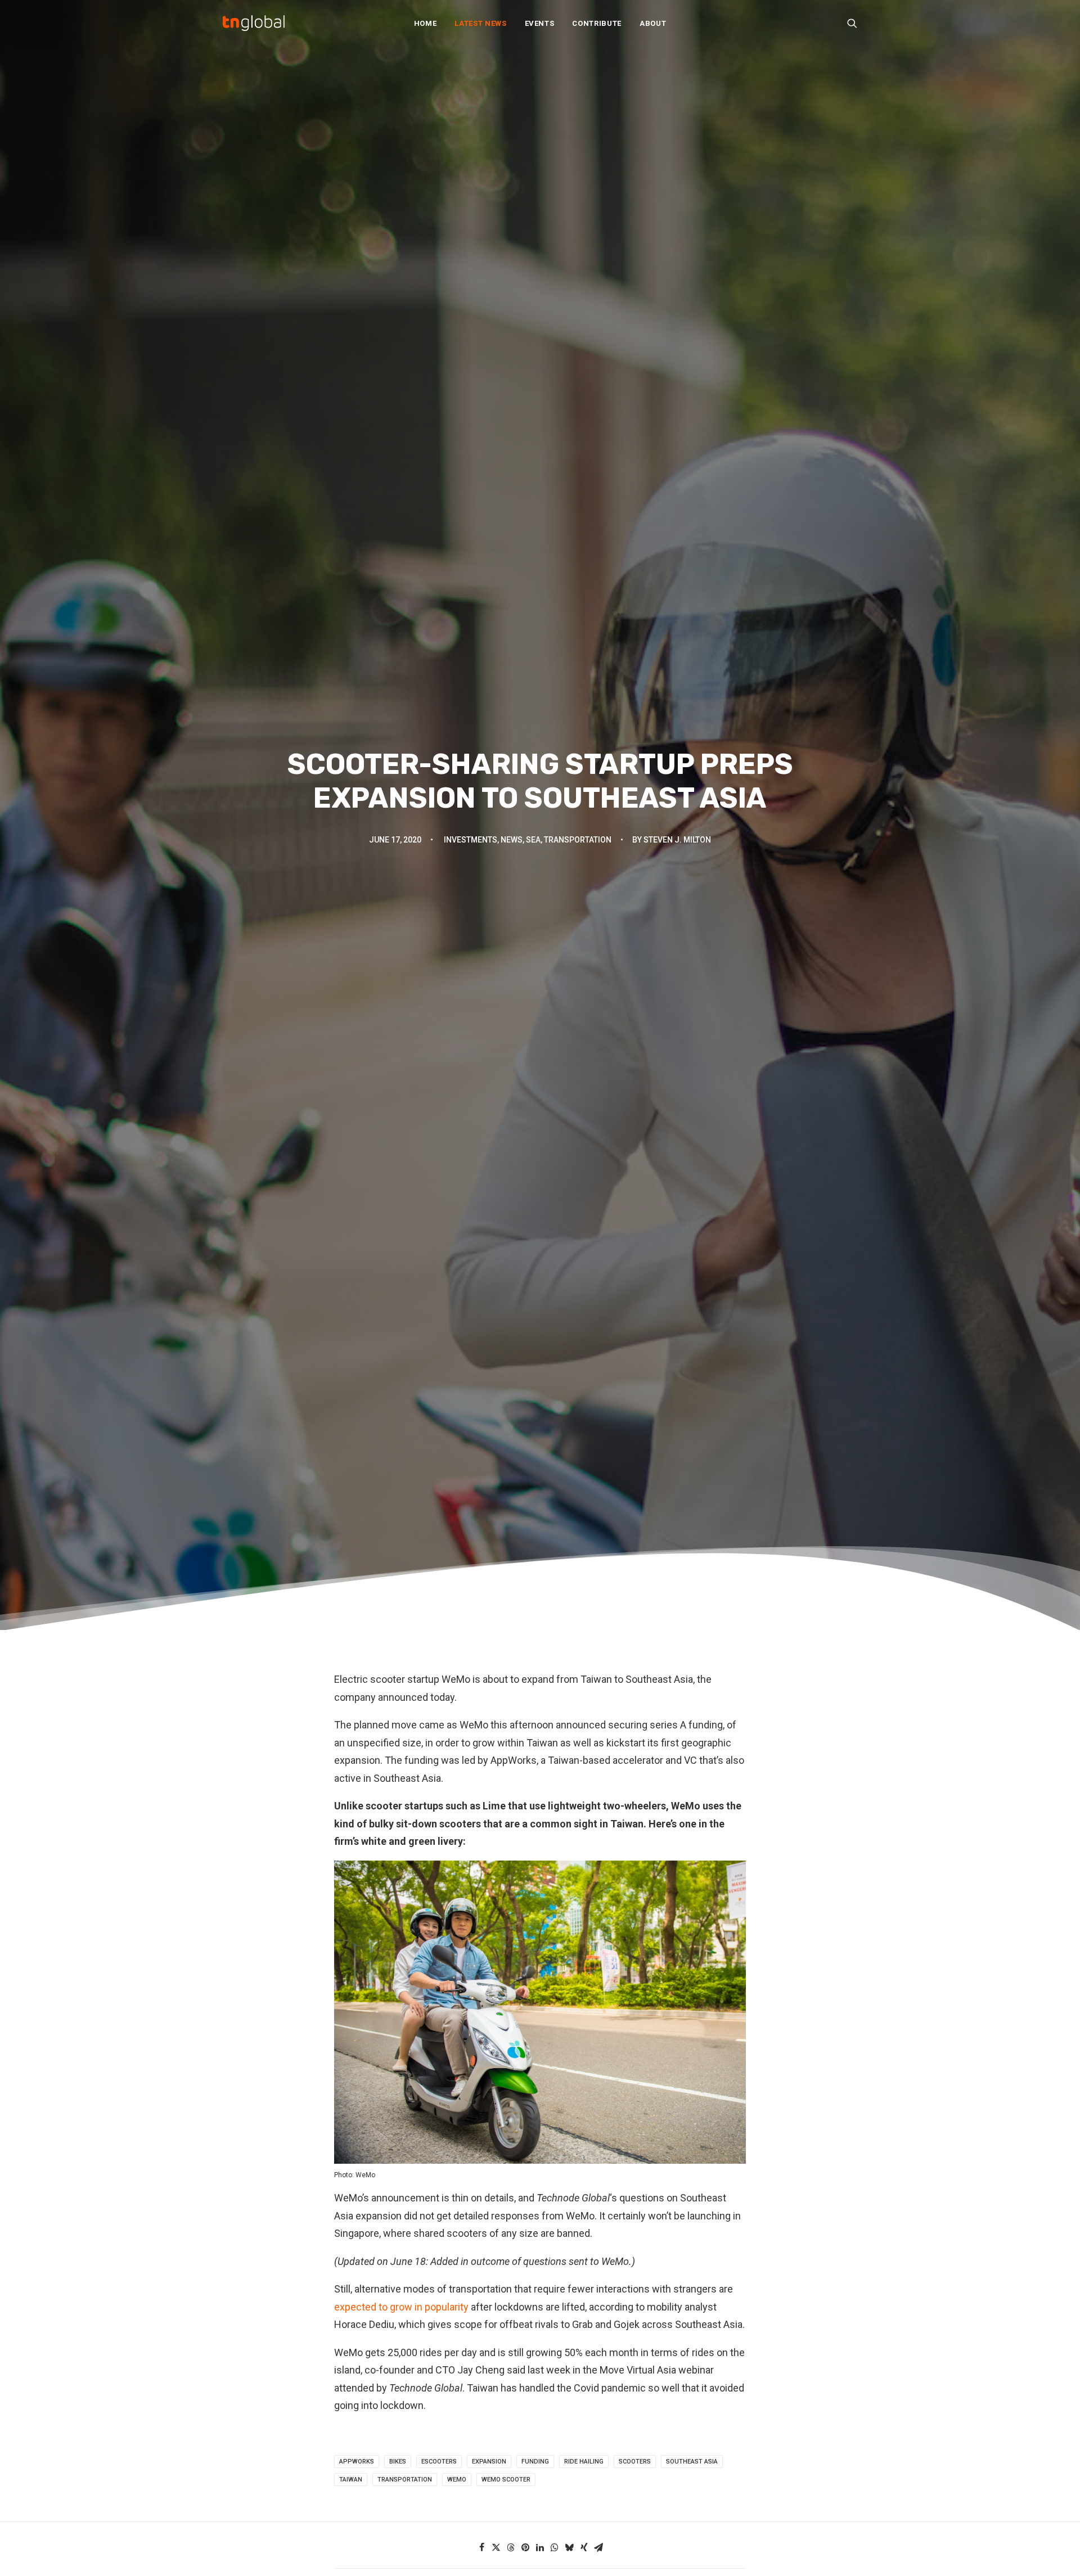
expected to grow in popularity (401, 2307)
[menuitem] (426, 23)
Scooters (635, 2462)
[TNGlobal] (254, 23)
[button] (852, 23)
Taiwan (351, 2480)
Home (426, 23)
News (512, 840)
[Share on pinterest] (525, 2547)
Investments (471, 840)
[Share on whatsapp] (555, 2547)
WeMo (457, 2480)
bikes (398, 2462)
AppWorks (357, 2462)
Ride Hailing (584, 2462)
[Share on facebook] (481, 2547)
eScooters (439, 2462)
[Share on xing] (584, 2547)
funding (535, 2462)
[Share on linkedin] (540, 2547)
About (653, 23)
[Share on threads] (511, 2547)
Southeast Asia (692, 2462)
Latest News (480, 23)
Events (540, 23)
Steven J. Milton (677, 840)
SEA (533, 840)
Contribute (597, 23)
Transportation (578, 840)
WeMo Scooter (506, 2480)
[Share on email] (598, 2547)
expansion (489, 2462)
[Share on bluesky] (569, 2547)
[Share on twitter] (496, 2547)
